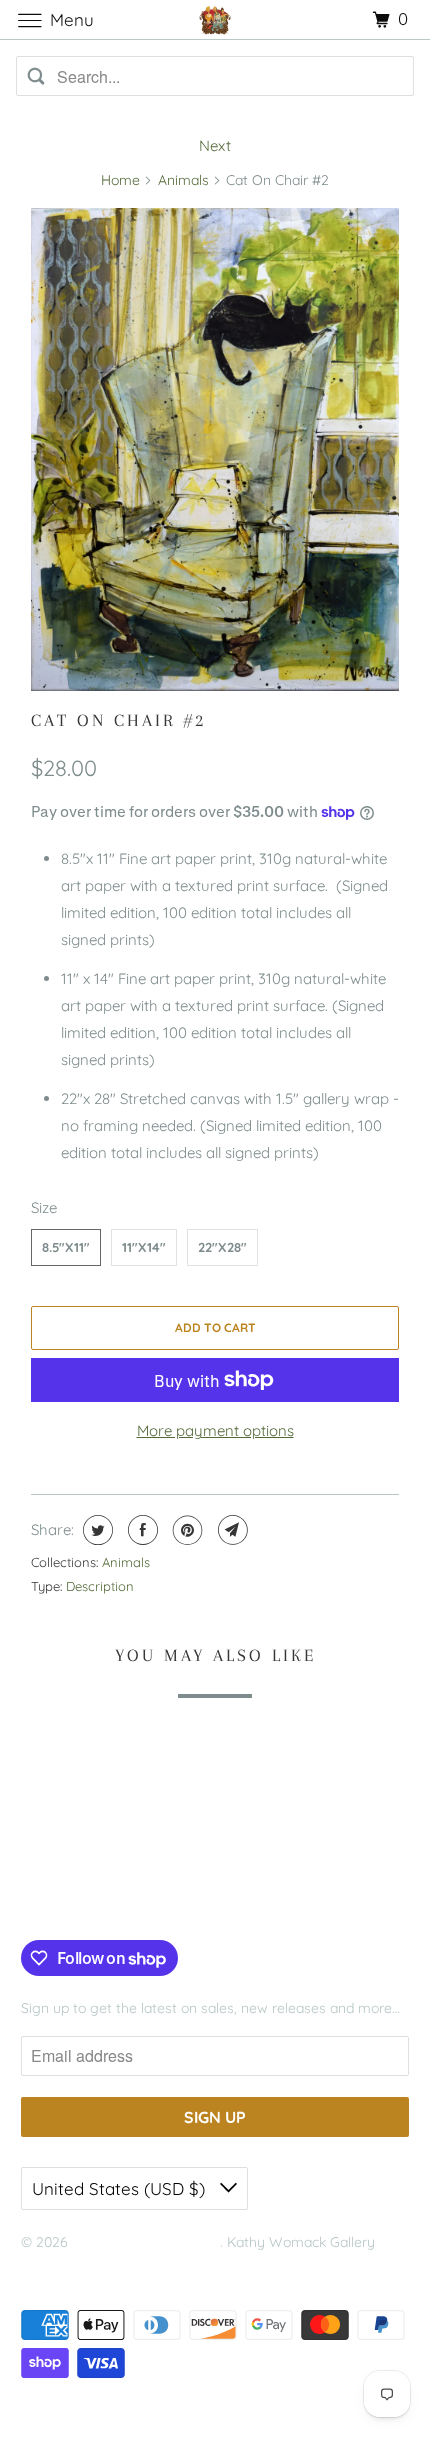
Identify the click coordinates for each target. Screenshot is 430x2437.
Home (120, 180)
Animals (183, 180)
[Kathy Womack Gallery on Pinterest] (93, 1899)
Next (215, 145)
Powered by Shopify (85, 2267)
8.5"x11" (66, 1247)
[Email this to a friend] (230, 1530)
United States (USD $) (121, 2188)
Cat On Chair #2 (118, 720)
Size (44, 1207)
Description (100, 1586)
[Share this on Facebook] (140, 1530)
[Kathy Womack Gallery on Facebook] (44, 1899)
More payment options (215, 1430)
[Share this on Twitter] (95, 1530)
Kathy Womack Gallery (146, 2242)
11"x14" (144, 1247)
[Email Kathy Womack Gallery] (155, 1899)
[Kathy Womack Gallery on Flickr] (124, 1899)
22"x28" (222, 1247)
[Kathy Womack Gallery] (215, 19)
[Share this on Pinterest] (185, 1530)
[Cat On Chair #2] (215, 449)
